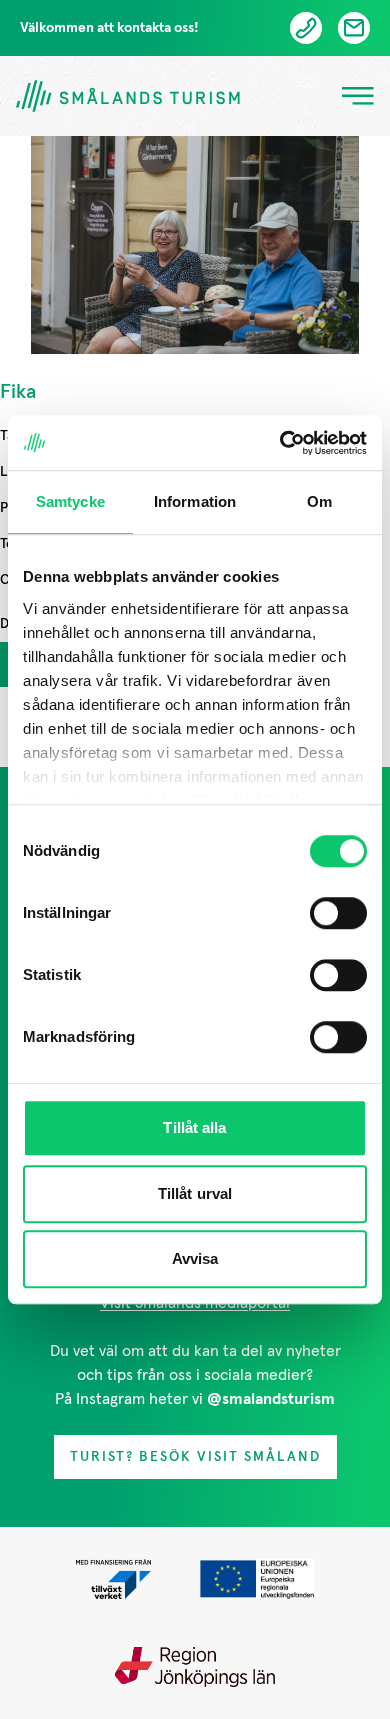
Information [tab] (195, 501)
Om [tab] (319, 501)
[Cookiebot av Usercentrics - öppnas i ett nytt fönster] (280, 443)
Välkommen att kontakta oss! (109, 28)
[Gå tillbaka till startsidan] (128, 96)
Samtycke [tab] (70, 501)
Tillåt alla (194, 1127)
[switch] (338, 913)
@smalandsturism (271, 1399)
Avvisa (195, 1258)
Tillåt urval (195, 1193)
